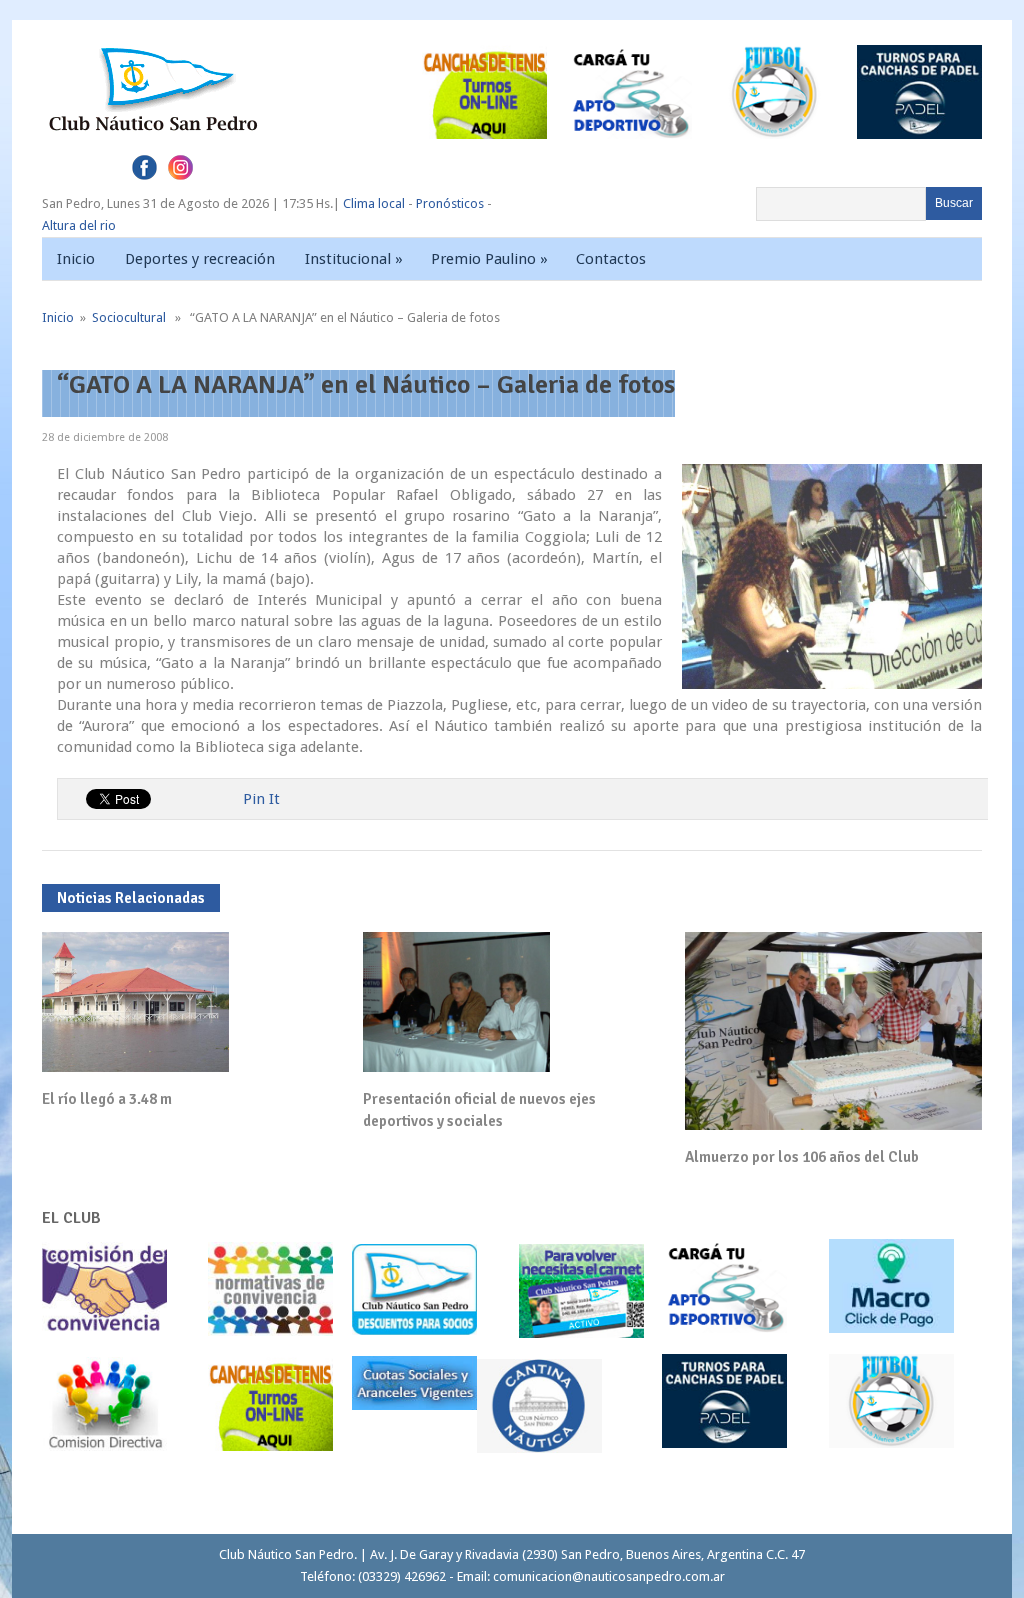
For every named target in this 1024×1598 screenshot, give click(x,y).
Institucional (354, 259)
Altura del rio (79, 225)
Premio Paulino (489, 259)
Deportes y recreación (200, 259)
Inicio (76, 259)
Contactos (611, 259)
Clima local (374, 203)
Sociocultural (129, 317)
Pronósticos (450, 203)
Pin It (261, 799)
